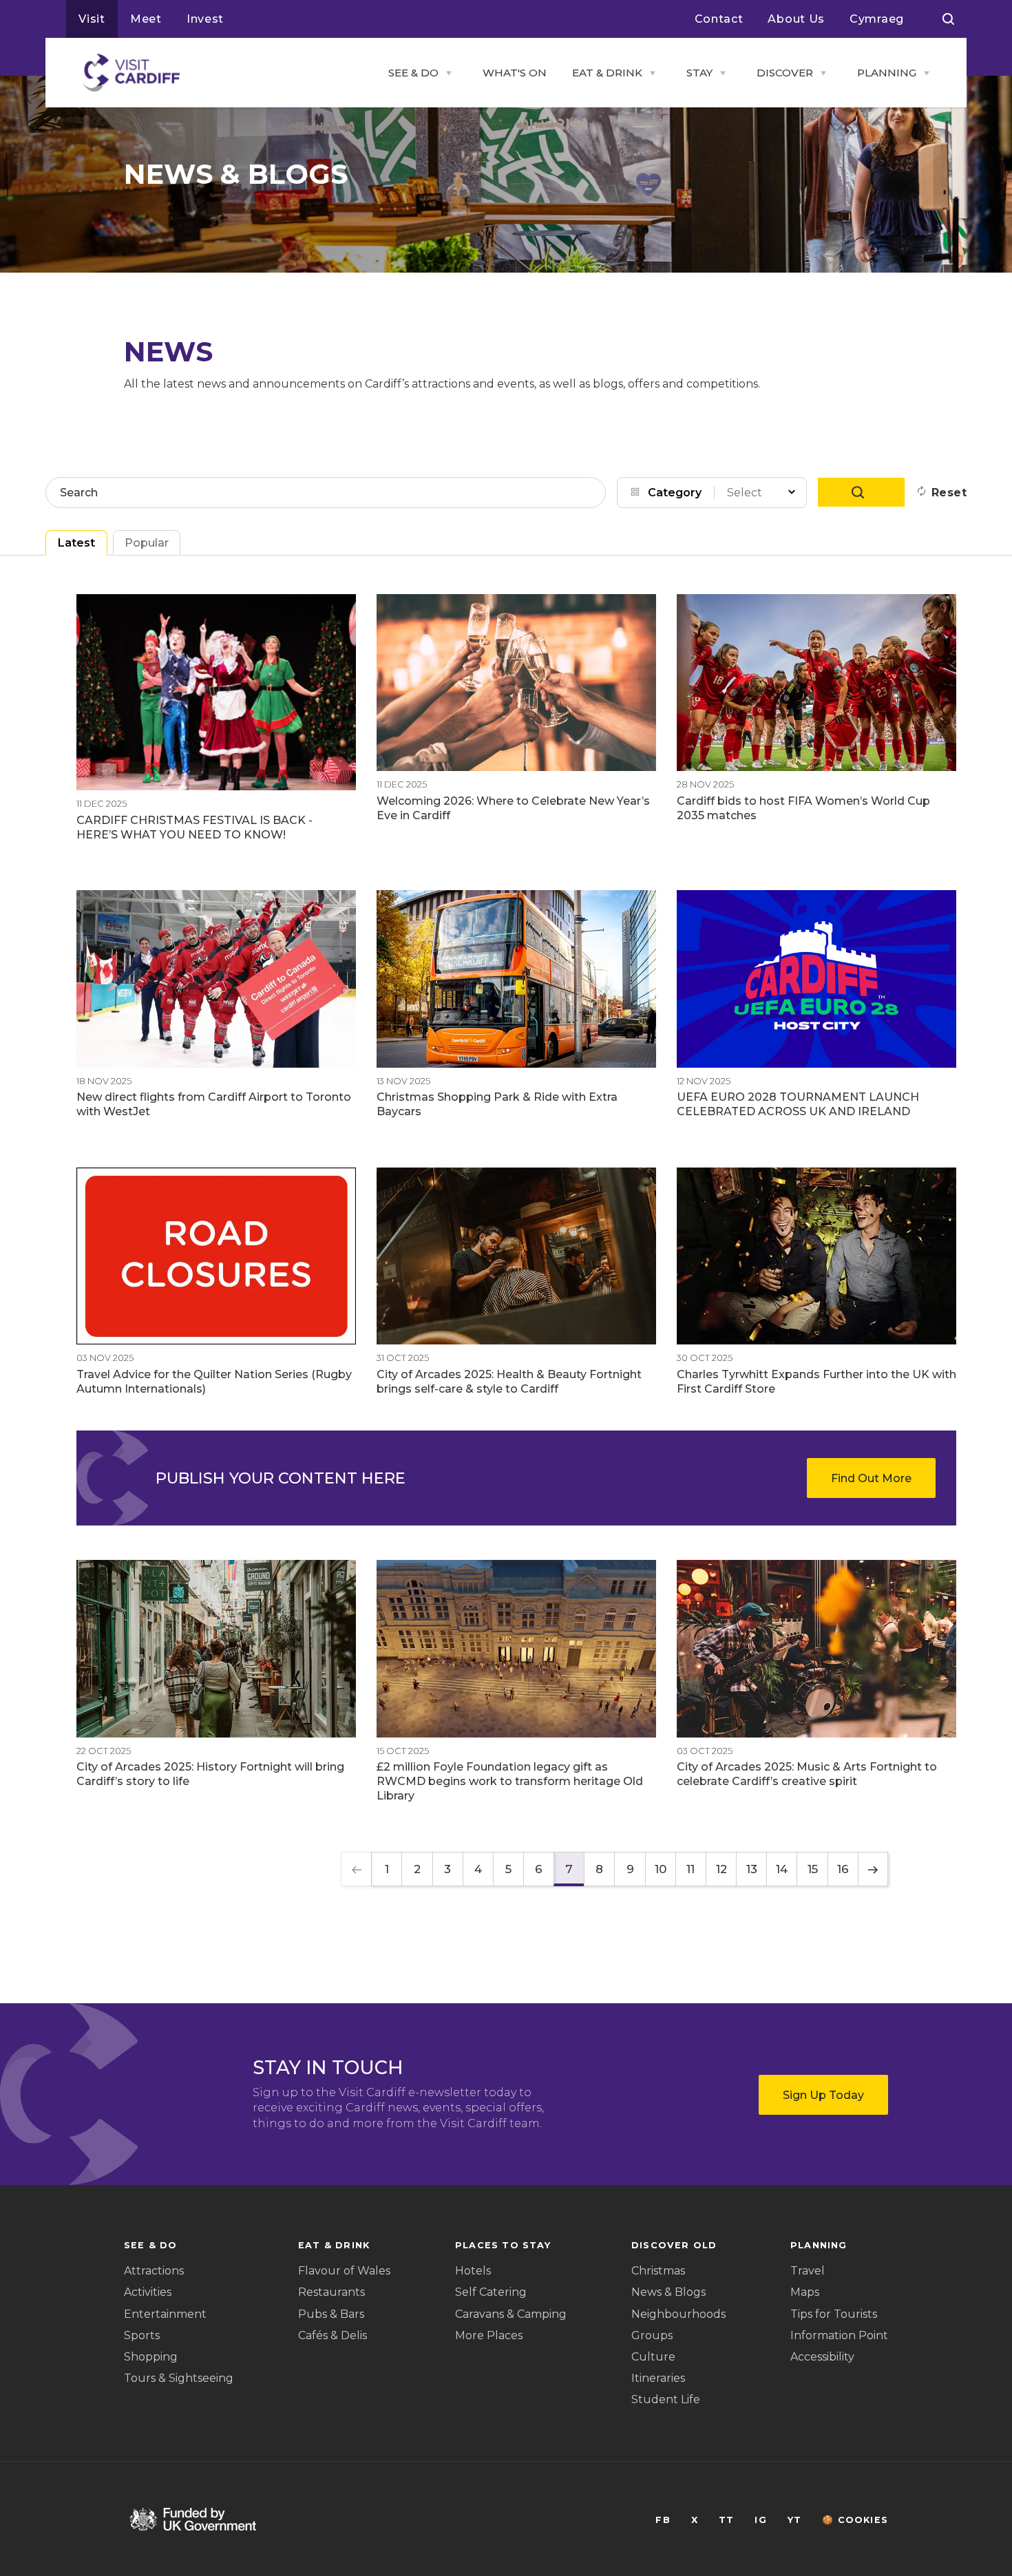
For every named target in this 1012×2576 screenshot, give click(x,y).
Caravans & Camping (511, 2314)
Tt (726, 2520)
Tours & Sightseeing (179, 2378)
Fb (663, 2520)
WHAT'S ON (515, 73)
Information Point (839, 2335)
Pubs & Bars (331, 2314)
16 (843, 1869)
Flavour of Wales (344, 2271)
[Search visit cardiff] (948, 19)
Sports (142, 2335)
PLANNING (887, 73)
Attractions (154, 2271)
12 (721, 1869)
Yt (794, 2520)
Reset (949, 493)
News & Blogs (668, 2292)
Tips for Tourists (834, 2314)
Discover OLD (674, 2245)
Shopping (151, 2357)
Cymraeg (877, 19)
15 (813, 1869)
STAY (699, 73)
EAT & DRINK (607, 73)
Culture (653, 2357)
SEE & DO (413, 73)
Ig (760, 2520)
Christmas (658, 2271)
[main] (506, 1288)
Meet (146, 19)
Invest (205, 19)
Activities (148, 2292)
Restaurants (331, 2292)
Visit (92, 19)
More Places (489, 2335)
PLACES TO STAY (503, 2245)
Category (675, 493)
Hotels (473, 2271)
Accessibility (822, 2357)
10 (661, 1869)
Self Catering (491, 2292)
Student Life (666, 2399)
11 (691, 1869)
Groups (652, 2335)
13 (752, 1869)
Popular (147, 543)
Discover (785, 73)
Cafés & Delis (333, 2335)
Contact (719, 19)
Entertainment (165, 2314)
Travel (808, 2271)
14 (782, 1869)
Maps (805, 2292)
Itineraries (658, 2378)
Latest (76, 543)
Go (861, 492)
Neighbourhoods (678, 2314)
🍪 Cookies (855, 2520)
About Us (796, 19)
